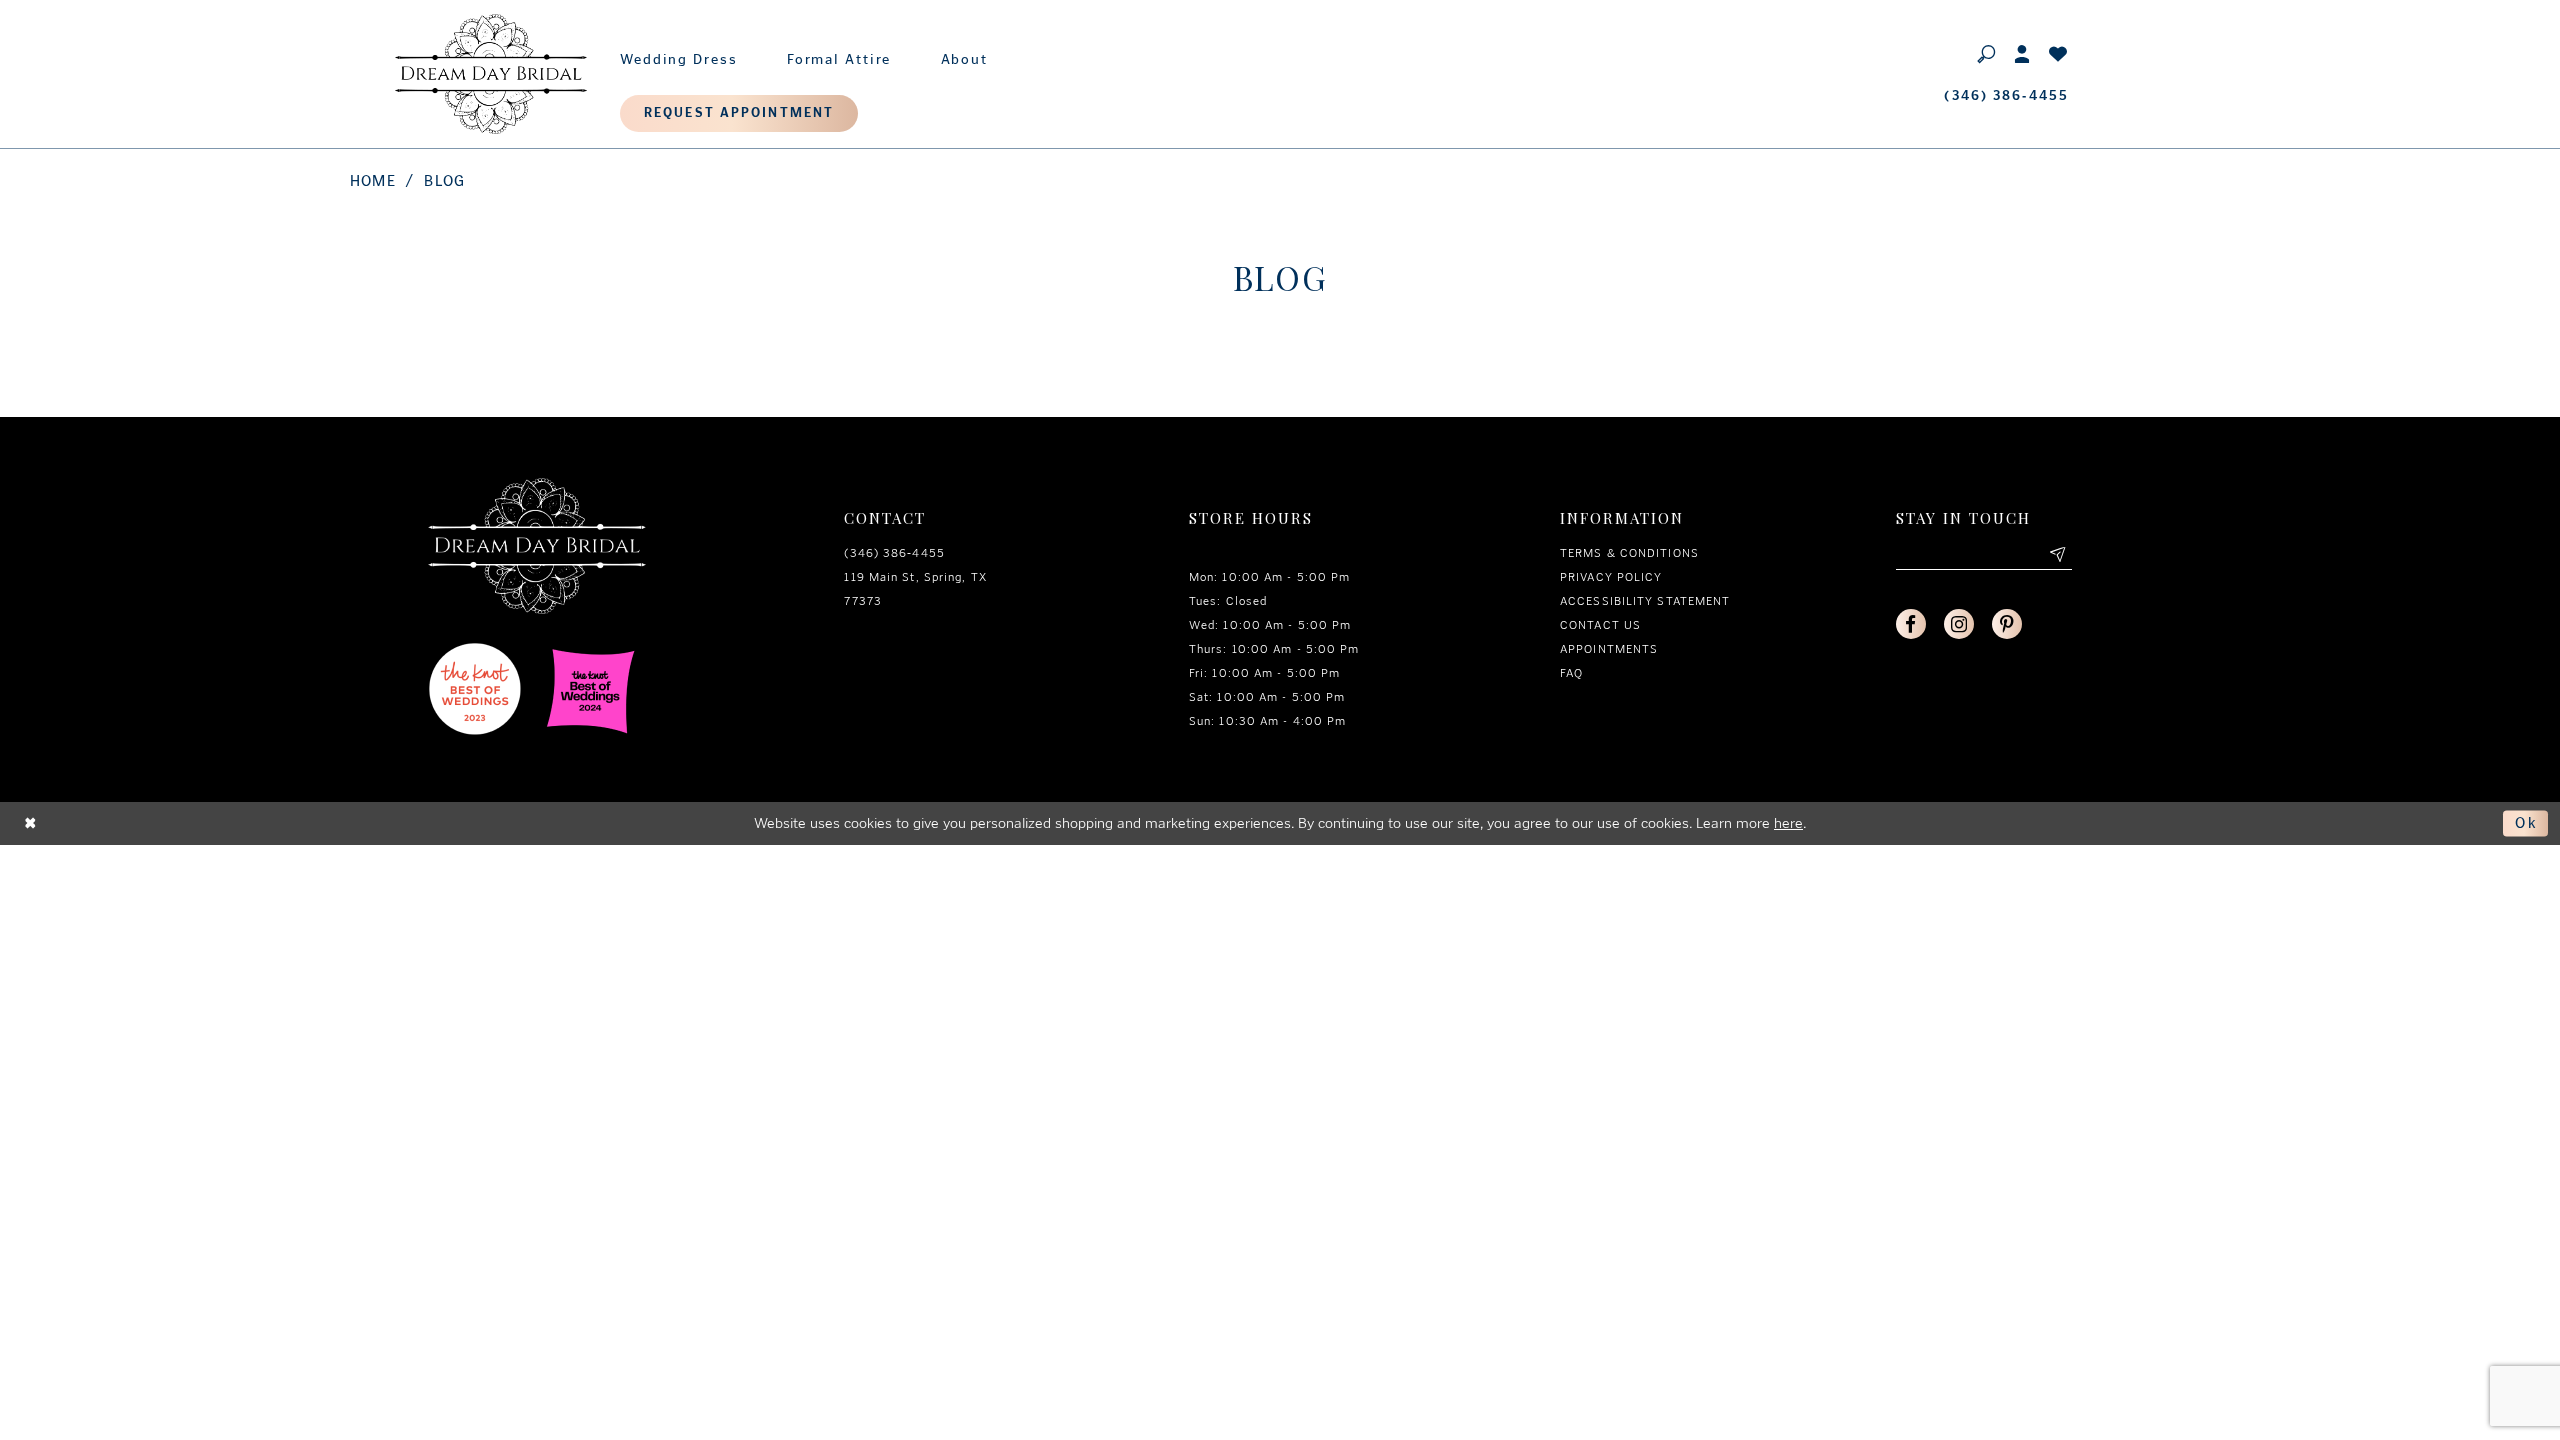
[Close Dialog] (31, 823)
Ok (2526, 823)
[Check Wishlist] (2059, 53)
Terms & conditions (1629, 553)
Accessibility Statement (1645, 601)
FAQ (1571, 673)
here (1788, 823)
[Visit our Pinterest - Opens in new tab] (2007, 624)
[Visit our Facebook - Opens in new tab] (1911, 624)
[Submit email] (2057, 555)
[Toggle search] (1987, 53)
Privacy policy (1611, 577)
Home (373, 181)
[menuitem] (679, 55)
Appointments (1609, 649)
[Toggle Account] (2023, 53)
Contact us (1600, 625)
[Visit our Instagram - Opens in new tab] (1959, 624)
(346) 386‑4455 (894, 553)
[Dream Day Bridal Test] (491, 74)
